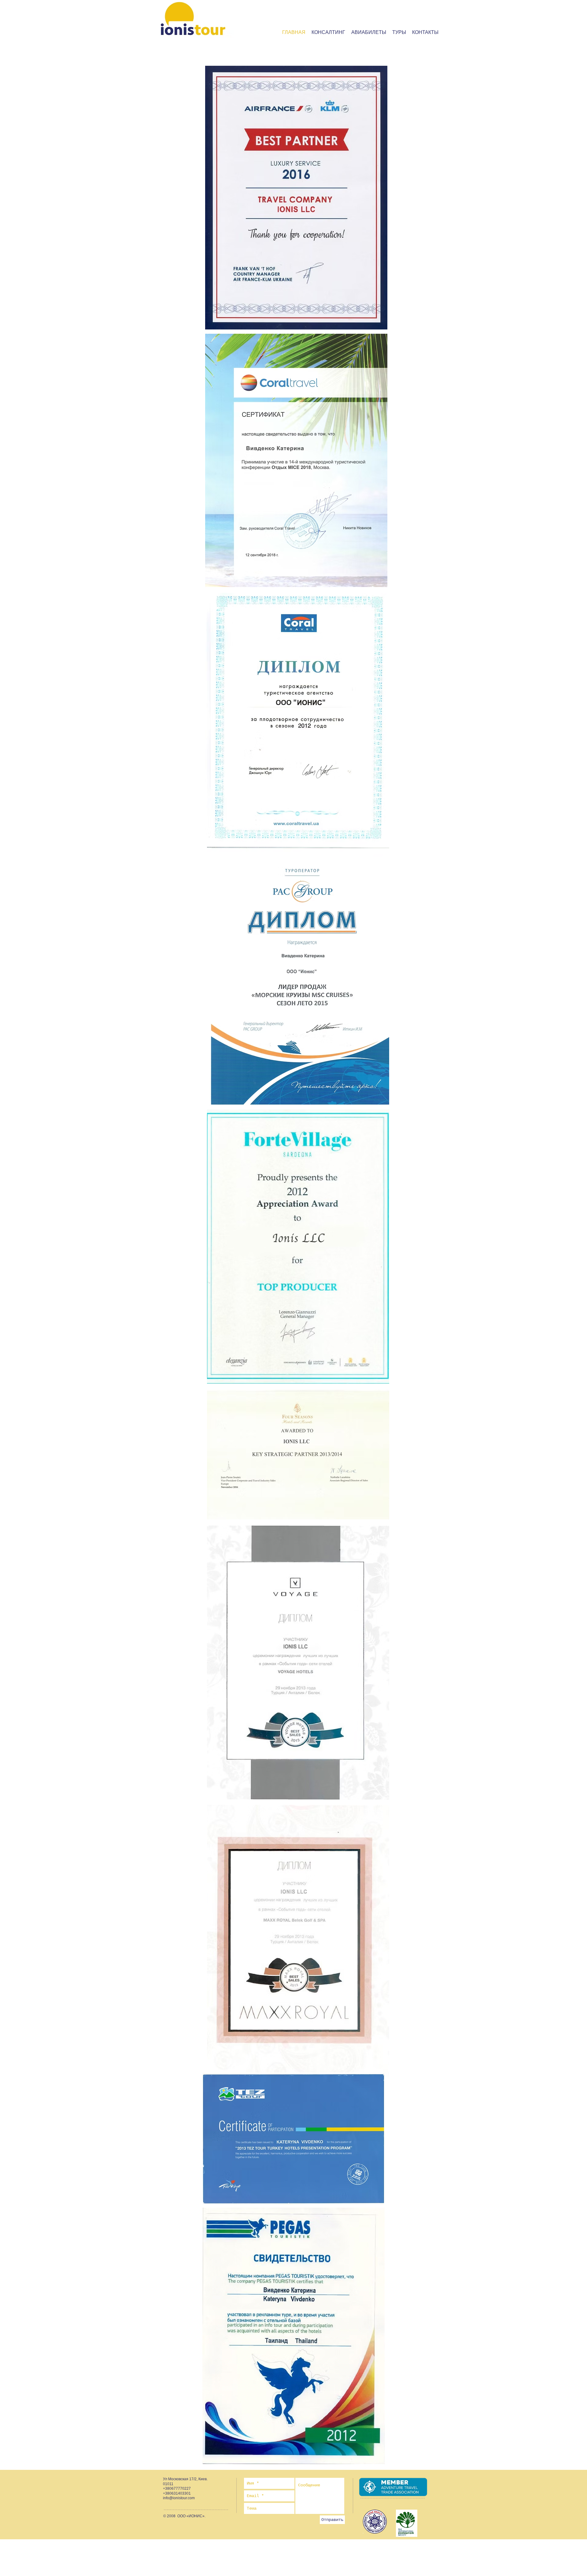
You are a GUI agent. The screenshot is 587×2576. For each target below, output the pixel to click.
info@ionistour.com (179, 2498)
